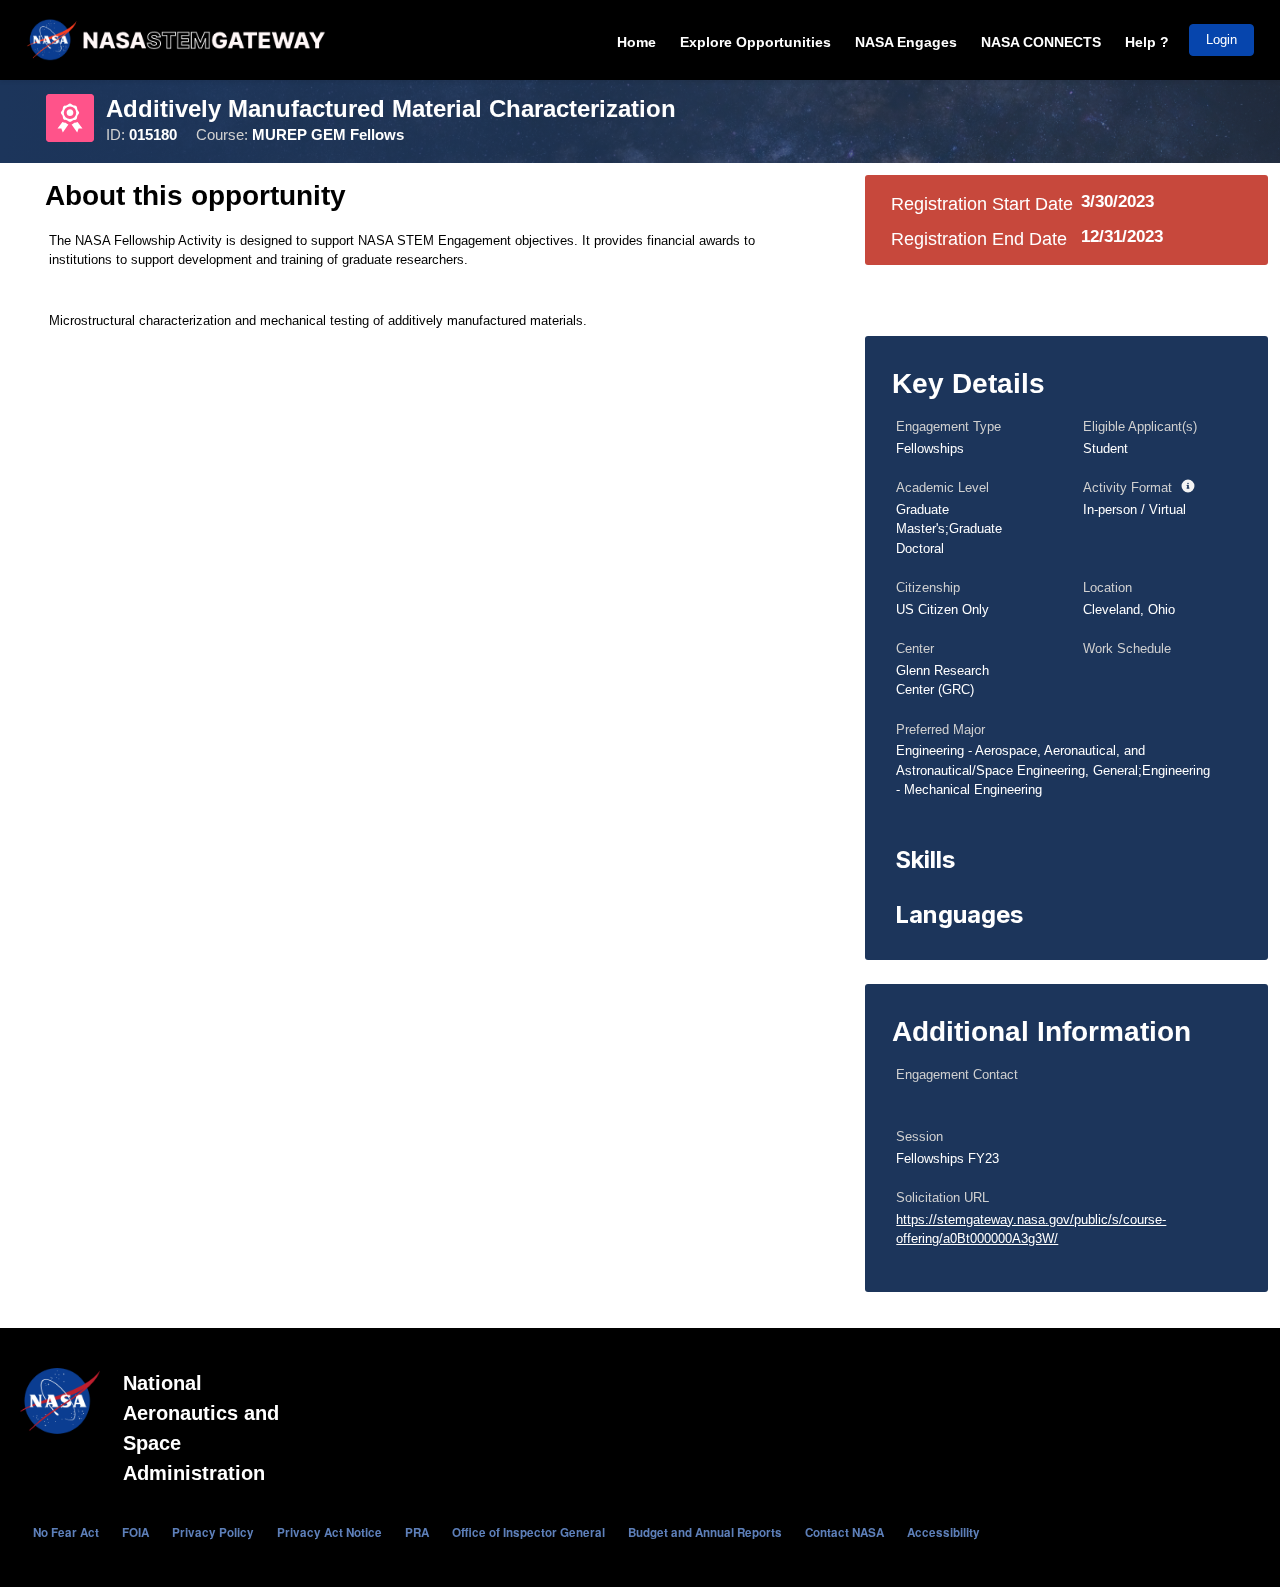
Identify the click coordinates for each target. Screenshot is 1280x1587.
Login (1221, 39)
